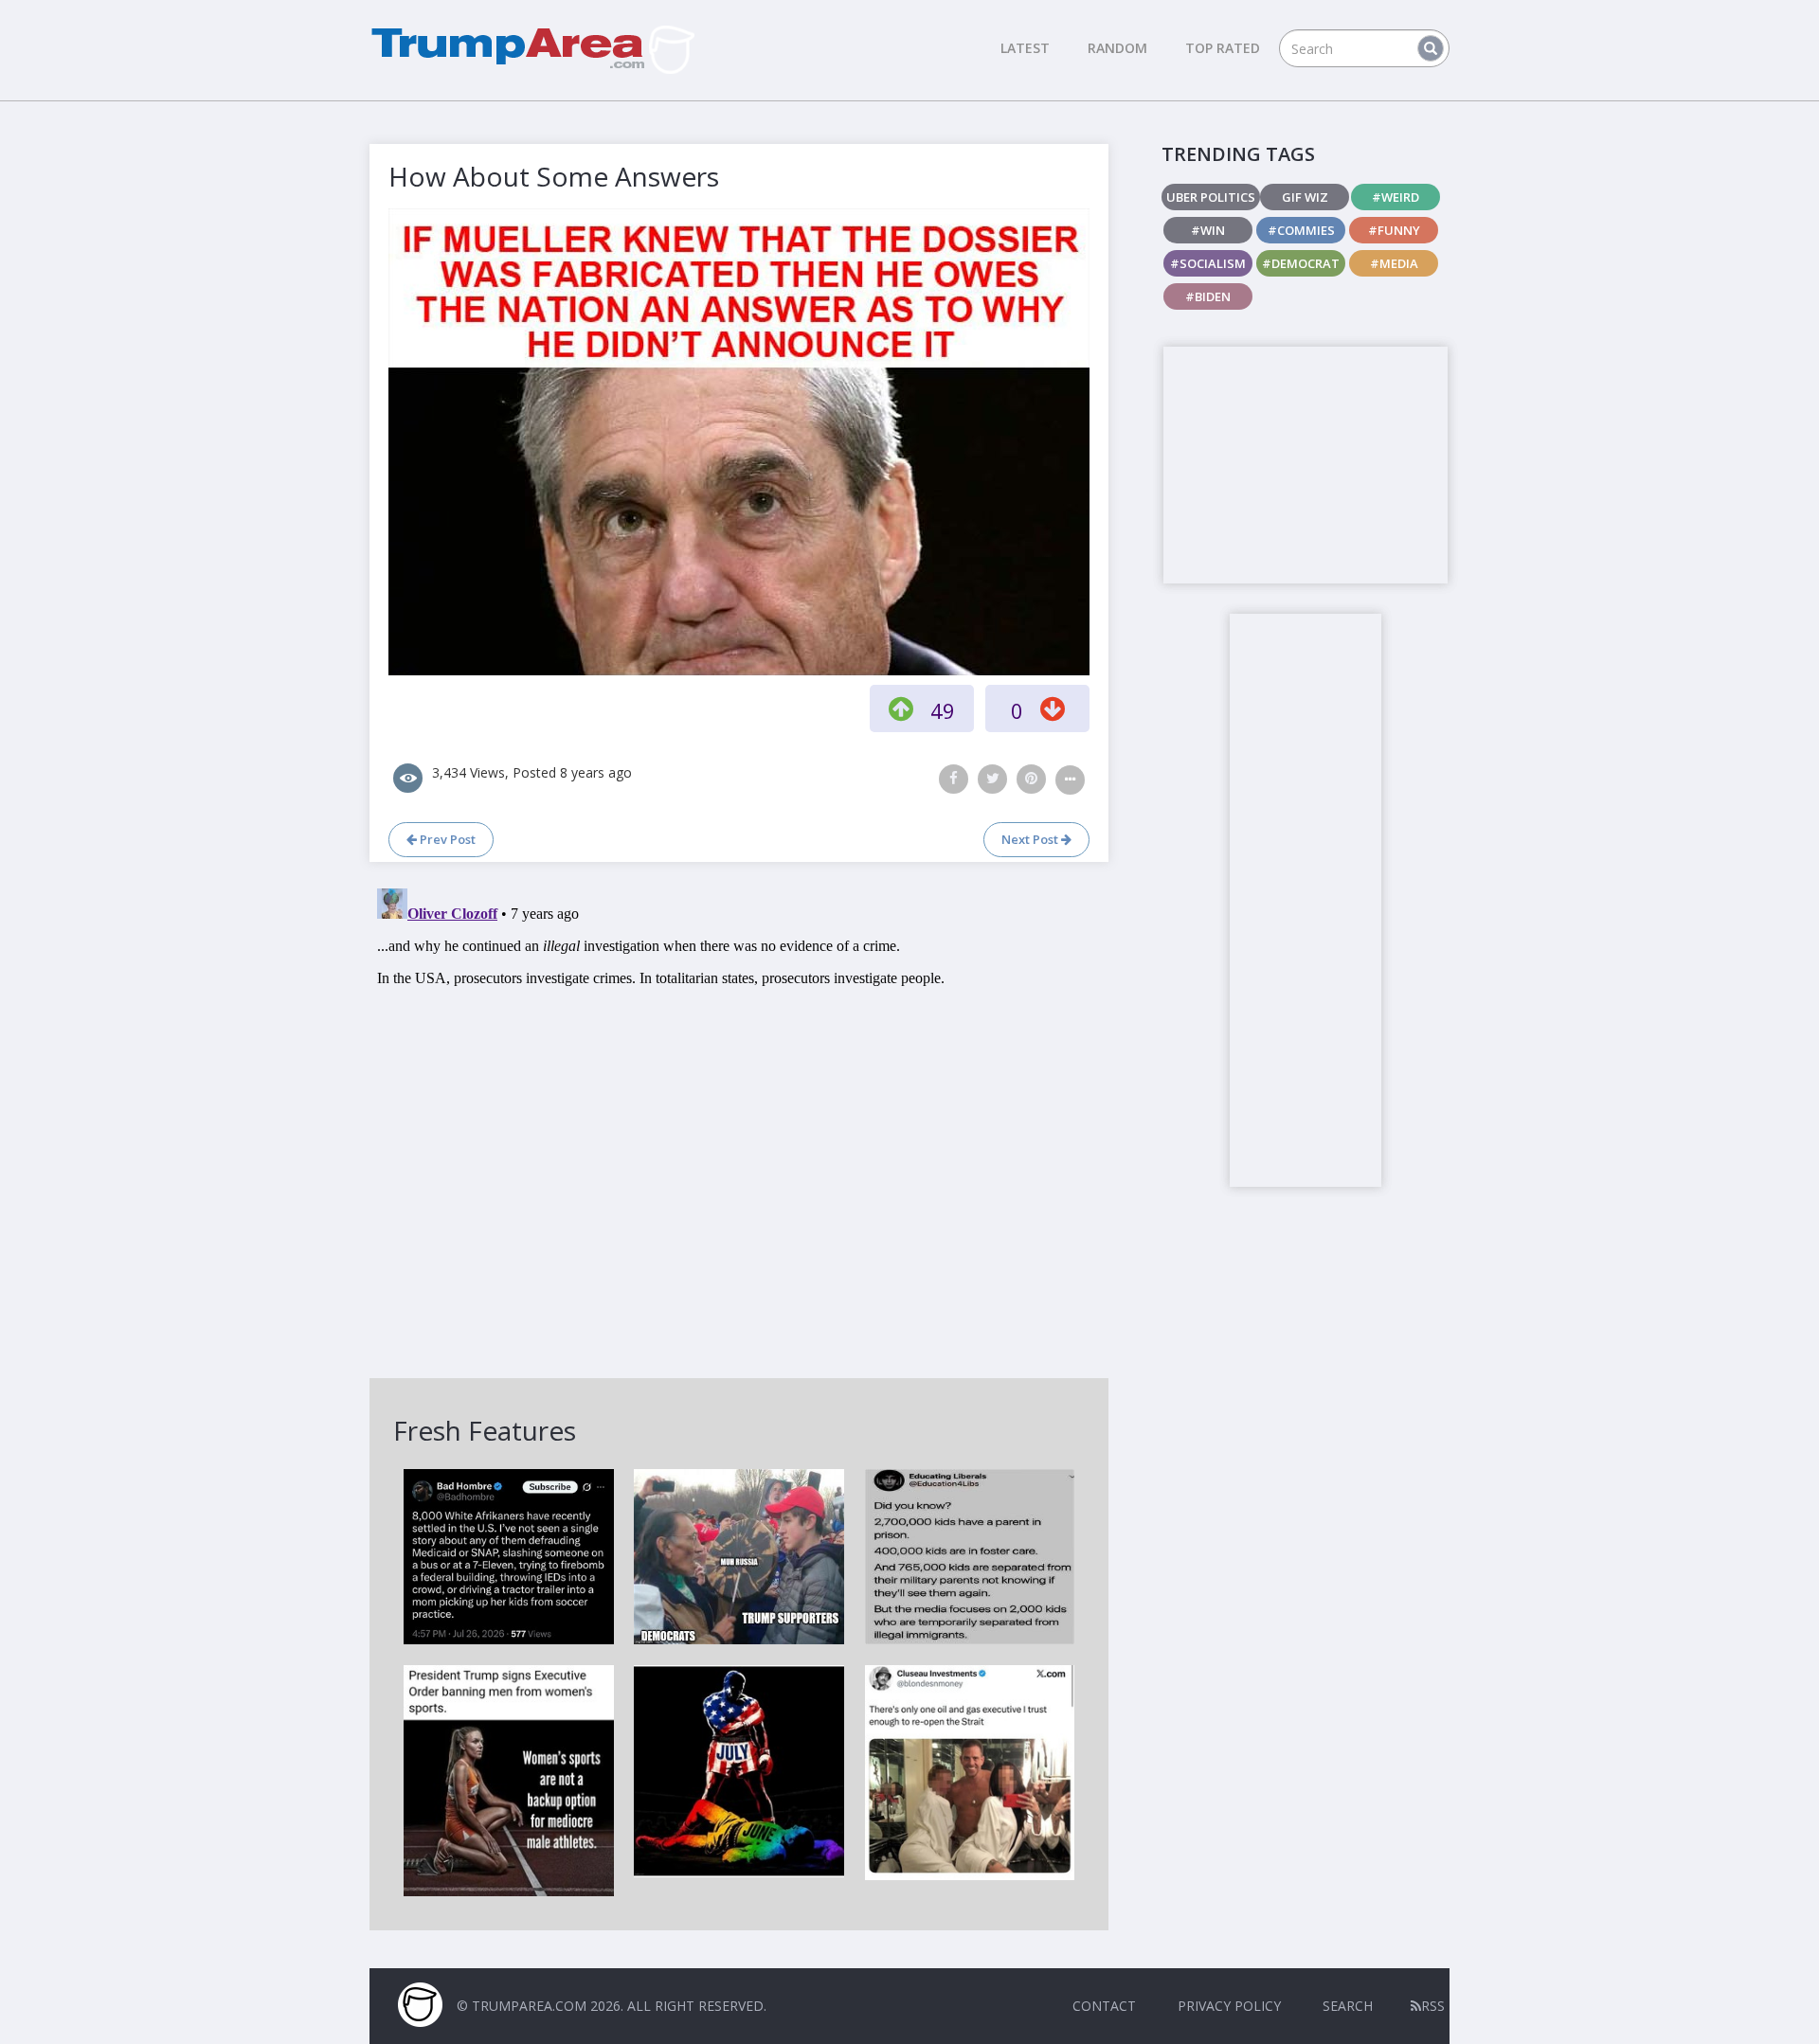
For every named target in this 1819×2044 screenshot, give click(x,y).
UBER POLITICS (1211, 197)
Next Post (1031, 839)
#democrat (1301, 263)
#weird (1396, 197)
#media (1394, 263)
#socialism (1208, 263)
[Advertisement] (1306, 465)
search (1348, 2006)
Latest (1025, 48)
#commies (1301, 230)
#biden (1208, 296)
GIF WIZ (1305, 197)
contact (1104, 2006)
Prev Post (446, 839)
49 (943, 710)
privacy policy (1229, 2006)
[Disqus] (739, 1118)
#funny (1394, 230)
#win (1208, 230)
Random (1117, 48)
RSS (1433, 2006)
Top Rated (1223, 48)
